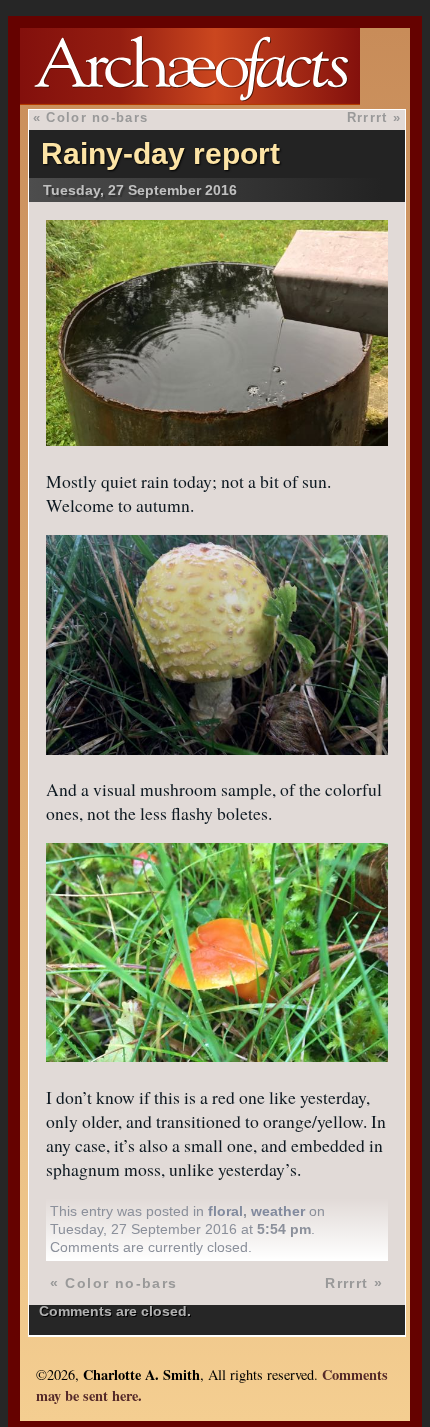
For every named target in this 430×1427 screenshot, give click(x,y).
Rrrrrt (367, 117)
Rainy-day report (160, 153)
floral (225, 1211)
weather (278, 1211)
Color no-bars (97, 117)
